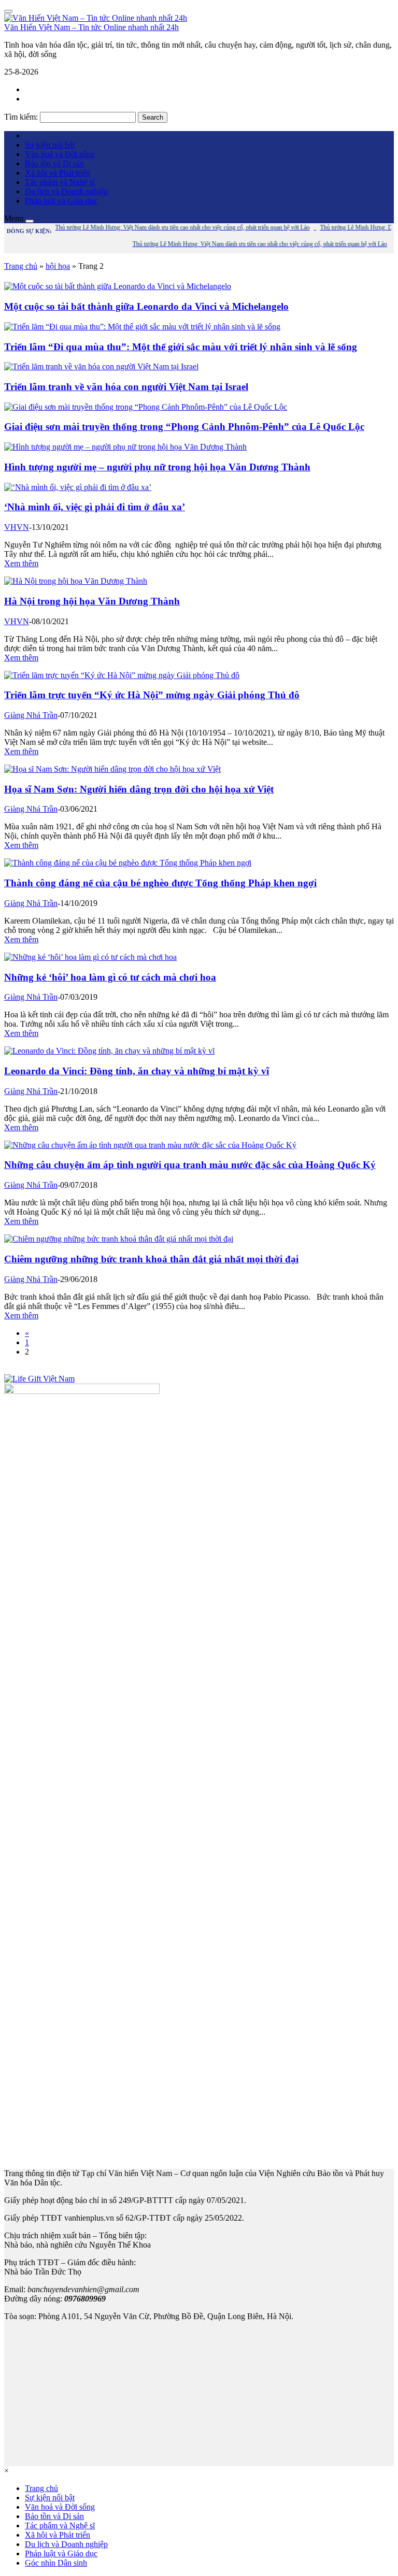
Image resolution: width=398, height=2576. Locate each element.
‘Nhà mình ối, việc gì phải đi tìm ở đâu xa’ (95, 507)
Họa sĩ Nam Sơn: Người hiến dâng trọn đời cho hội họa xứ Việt (139, 789)
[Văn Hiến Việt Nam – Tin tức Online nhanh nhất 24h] (96, 18)
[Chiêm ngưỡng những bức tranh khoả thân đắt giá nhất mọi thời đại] (119, 1239)
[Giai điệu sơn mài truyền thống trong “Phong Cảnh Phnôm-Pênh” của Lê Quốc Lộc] (146, 407)
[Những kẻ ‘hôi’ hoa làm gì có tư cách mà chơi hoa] (90, 957)
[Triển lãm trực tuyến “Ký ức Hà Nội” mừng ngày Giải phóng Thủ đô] (122, 675)
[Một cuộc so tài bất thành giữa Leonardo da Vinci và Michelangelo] (118, 286)
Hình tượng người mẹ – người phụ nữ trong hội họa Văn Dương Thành (157, 467)
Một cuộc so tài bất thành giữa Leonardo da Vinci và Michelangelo (146, 306)
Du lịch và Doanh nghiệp (66, 191)
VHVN (17, 527)
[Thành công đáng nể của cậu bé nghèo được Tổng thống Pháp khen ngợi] (128, 863)
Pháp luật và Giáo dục (61, 201)
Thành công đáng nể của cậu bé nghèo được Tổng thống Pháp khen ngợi (160, 883)
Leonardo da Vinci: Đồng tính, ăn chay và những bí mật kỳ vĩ (137, 1071)
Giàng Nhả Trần (31, 715)
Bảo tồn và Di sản (54, 163)
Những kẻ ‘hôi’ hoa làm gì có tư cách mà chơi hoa (110, 977)
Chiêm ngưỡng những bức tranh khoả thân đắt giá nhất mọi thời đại (151, 1259)
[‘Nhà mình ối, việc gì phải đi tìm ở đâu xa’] (78, 487)
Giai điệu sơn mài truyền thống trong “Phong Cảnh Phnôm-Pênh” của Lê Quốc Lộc (184, 427)
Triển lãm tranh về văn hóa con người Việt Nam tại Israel (126, 387)
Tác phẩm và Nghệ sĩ (60, 182)
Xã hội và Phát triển (58, 173)
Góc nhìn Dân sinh (56, 2563)
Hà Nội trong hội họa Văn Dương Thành (92, 601)
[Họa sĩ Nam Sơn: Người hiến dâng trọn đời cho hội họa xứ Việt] (112, 769)
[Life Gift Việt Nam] (39, 1379)
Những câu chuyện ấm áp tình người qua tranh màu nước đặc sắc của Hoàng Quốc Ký (190, 1165)
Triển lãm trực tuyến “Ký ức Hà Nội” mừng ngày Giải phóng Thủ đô (152, 695)
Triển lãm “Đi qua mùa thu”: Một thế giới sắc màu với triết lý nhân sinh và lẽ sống (181, 347)
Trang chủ (21, 266)
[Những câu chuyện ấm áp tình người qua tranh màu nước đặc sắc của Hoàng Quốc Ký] (150, 1145)
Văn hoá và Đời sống (60, 154)
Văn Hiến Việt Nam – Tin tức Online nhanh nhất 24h (91, 27)
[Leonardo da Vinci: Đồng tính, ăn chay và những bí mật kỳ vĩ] (109, 1051)
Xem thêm (21, 563)
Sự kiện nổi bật (50, 145)
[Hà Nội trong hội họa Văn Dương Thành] (76, 581)
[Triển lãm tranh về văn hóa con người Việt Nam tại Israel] (101, 366)
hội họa (58, 266)
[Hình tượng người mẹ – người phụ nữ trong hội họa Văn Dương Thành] (125, 447)
